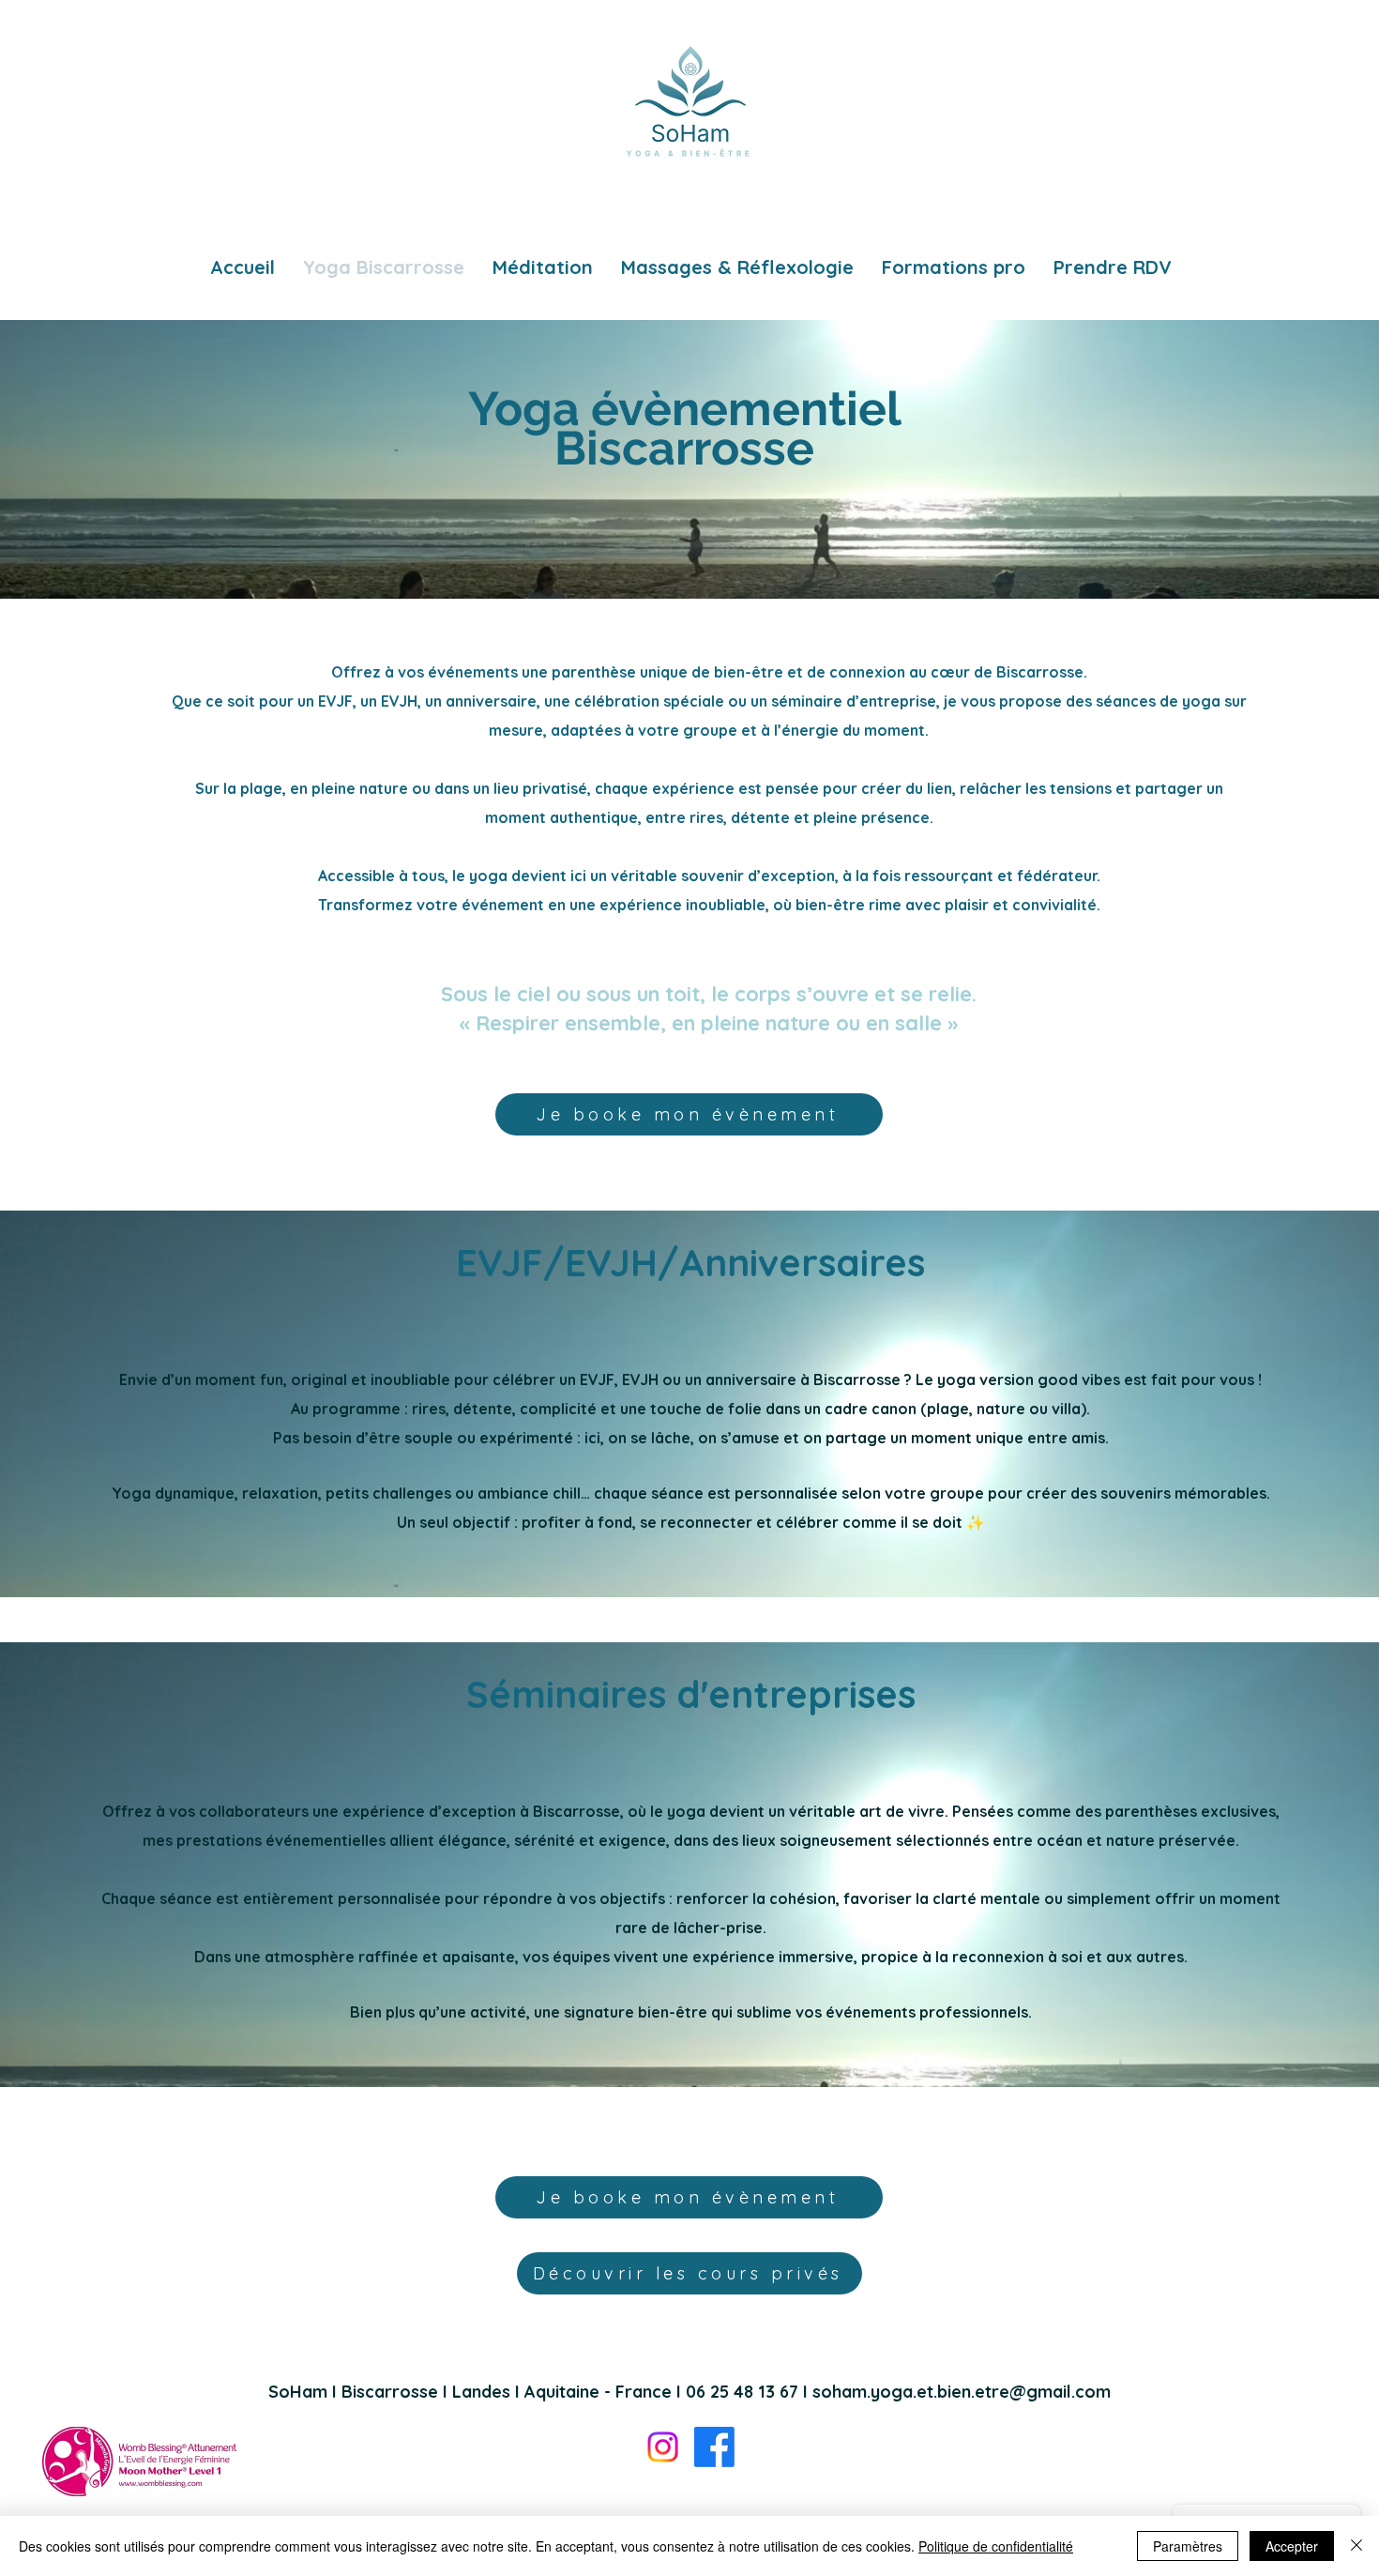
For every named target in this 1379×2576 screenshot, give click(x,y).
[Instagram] (663, 2447)
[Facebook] (714, 2447)
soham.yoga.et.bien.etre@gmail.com (962, 2392)
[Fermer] (1356, 2546)
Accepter (1292, 2546)
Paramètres (1188, 2546)
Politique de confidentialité (996, 2546)
